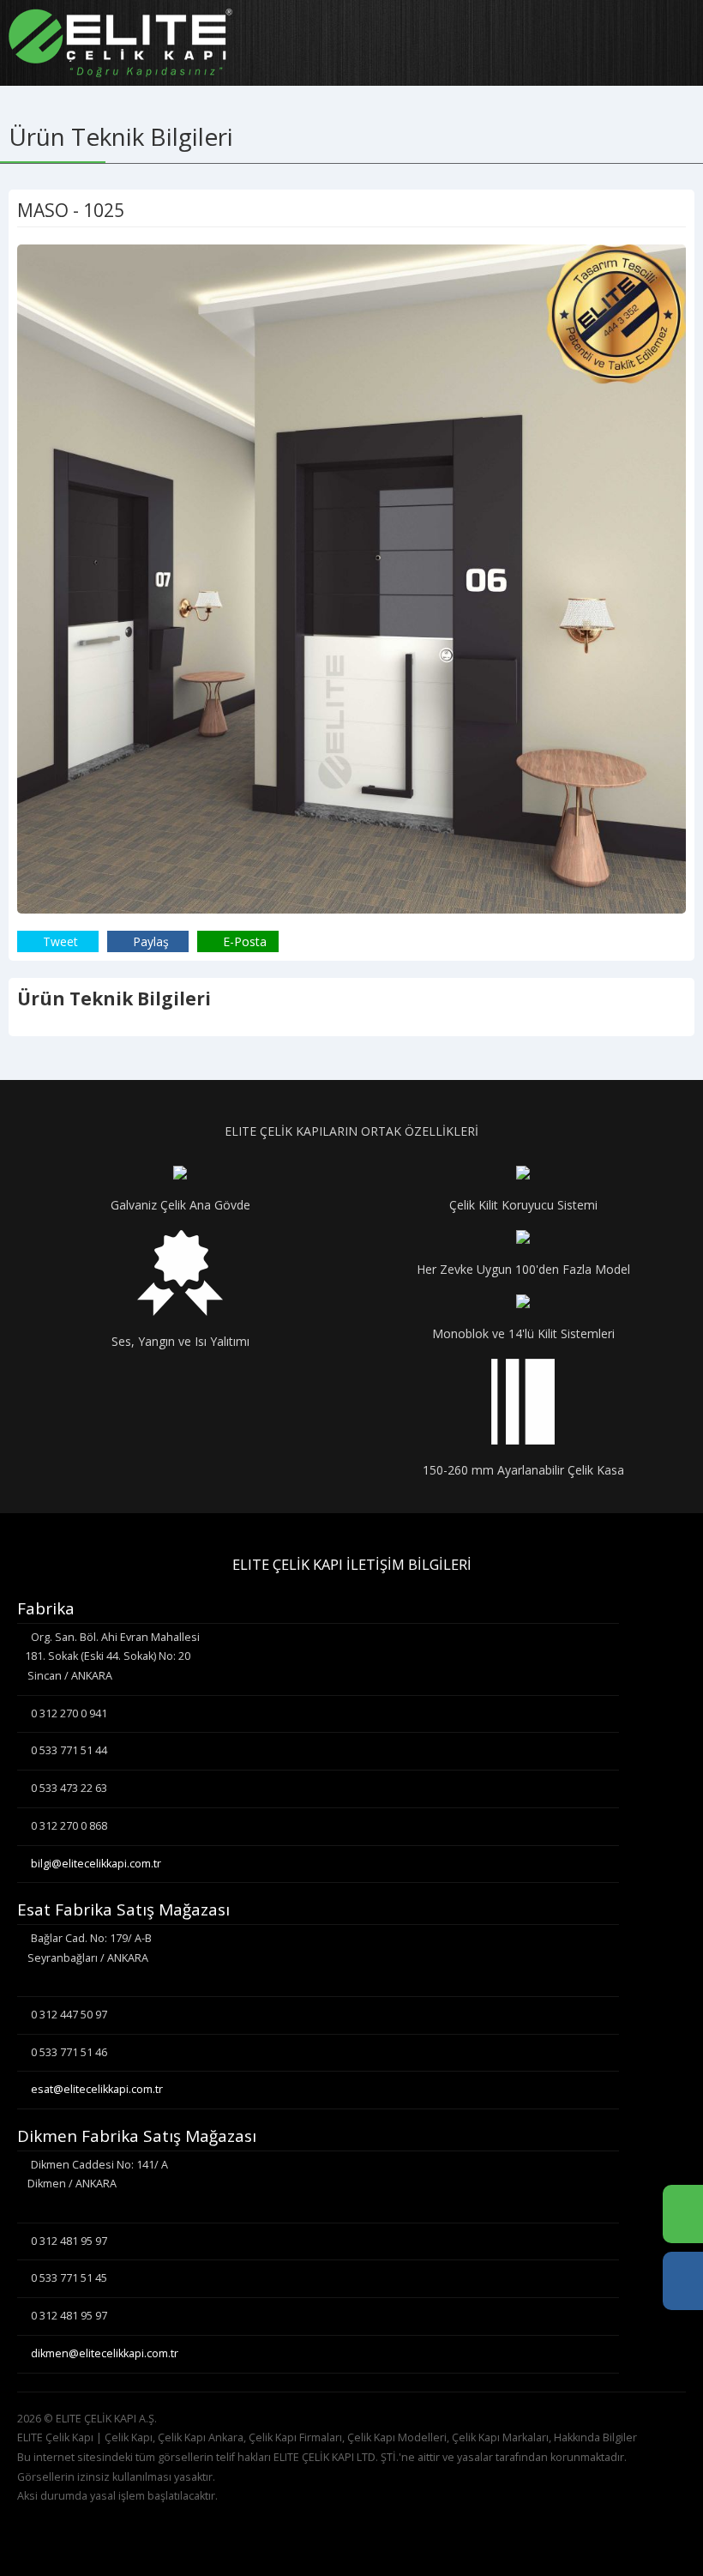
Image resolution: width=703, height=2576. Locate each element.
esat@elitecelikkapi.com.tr (97, 2089)
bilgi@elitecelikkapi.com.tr (96, 1864)
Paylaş (149, 941)
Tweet (59, 941)
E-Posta (243, 941)
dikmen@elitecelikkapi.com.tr (105, 2353)
